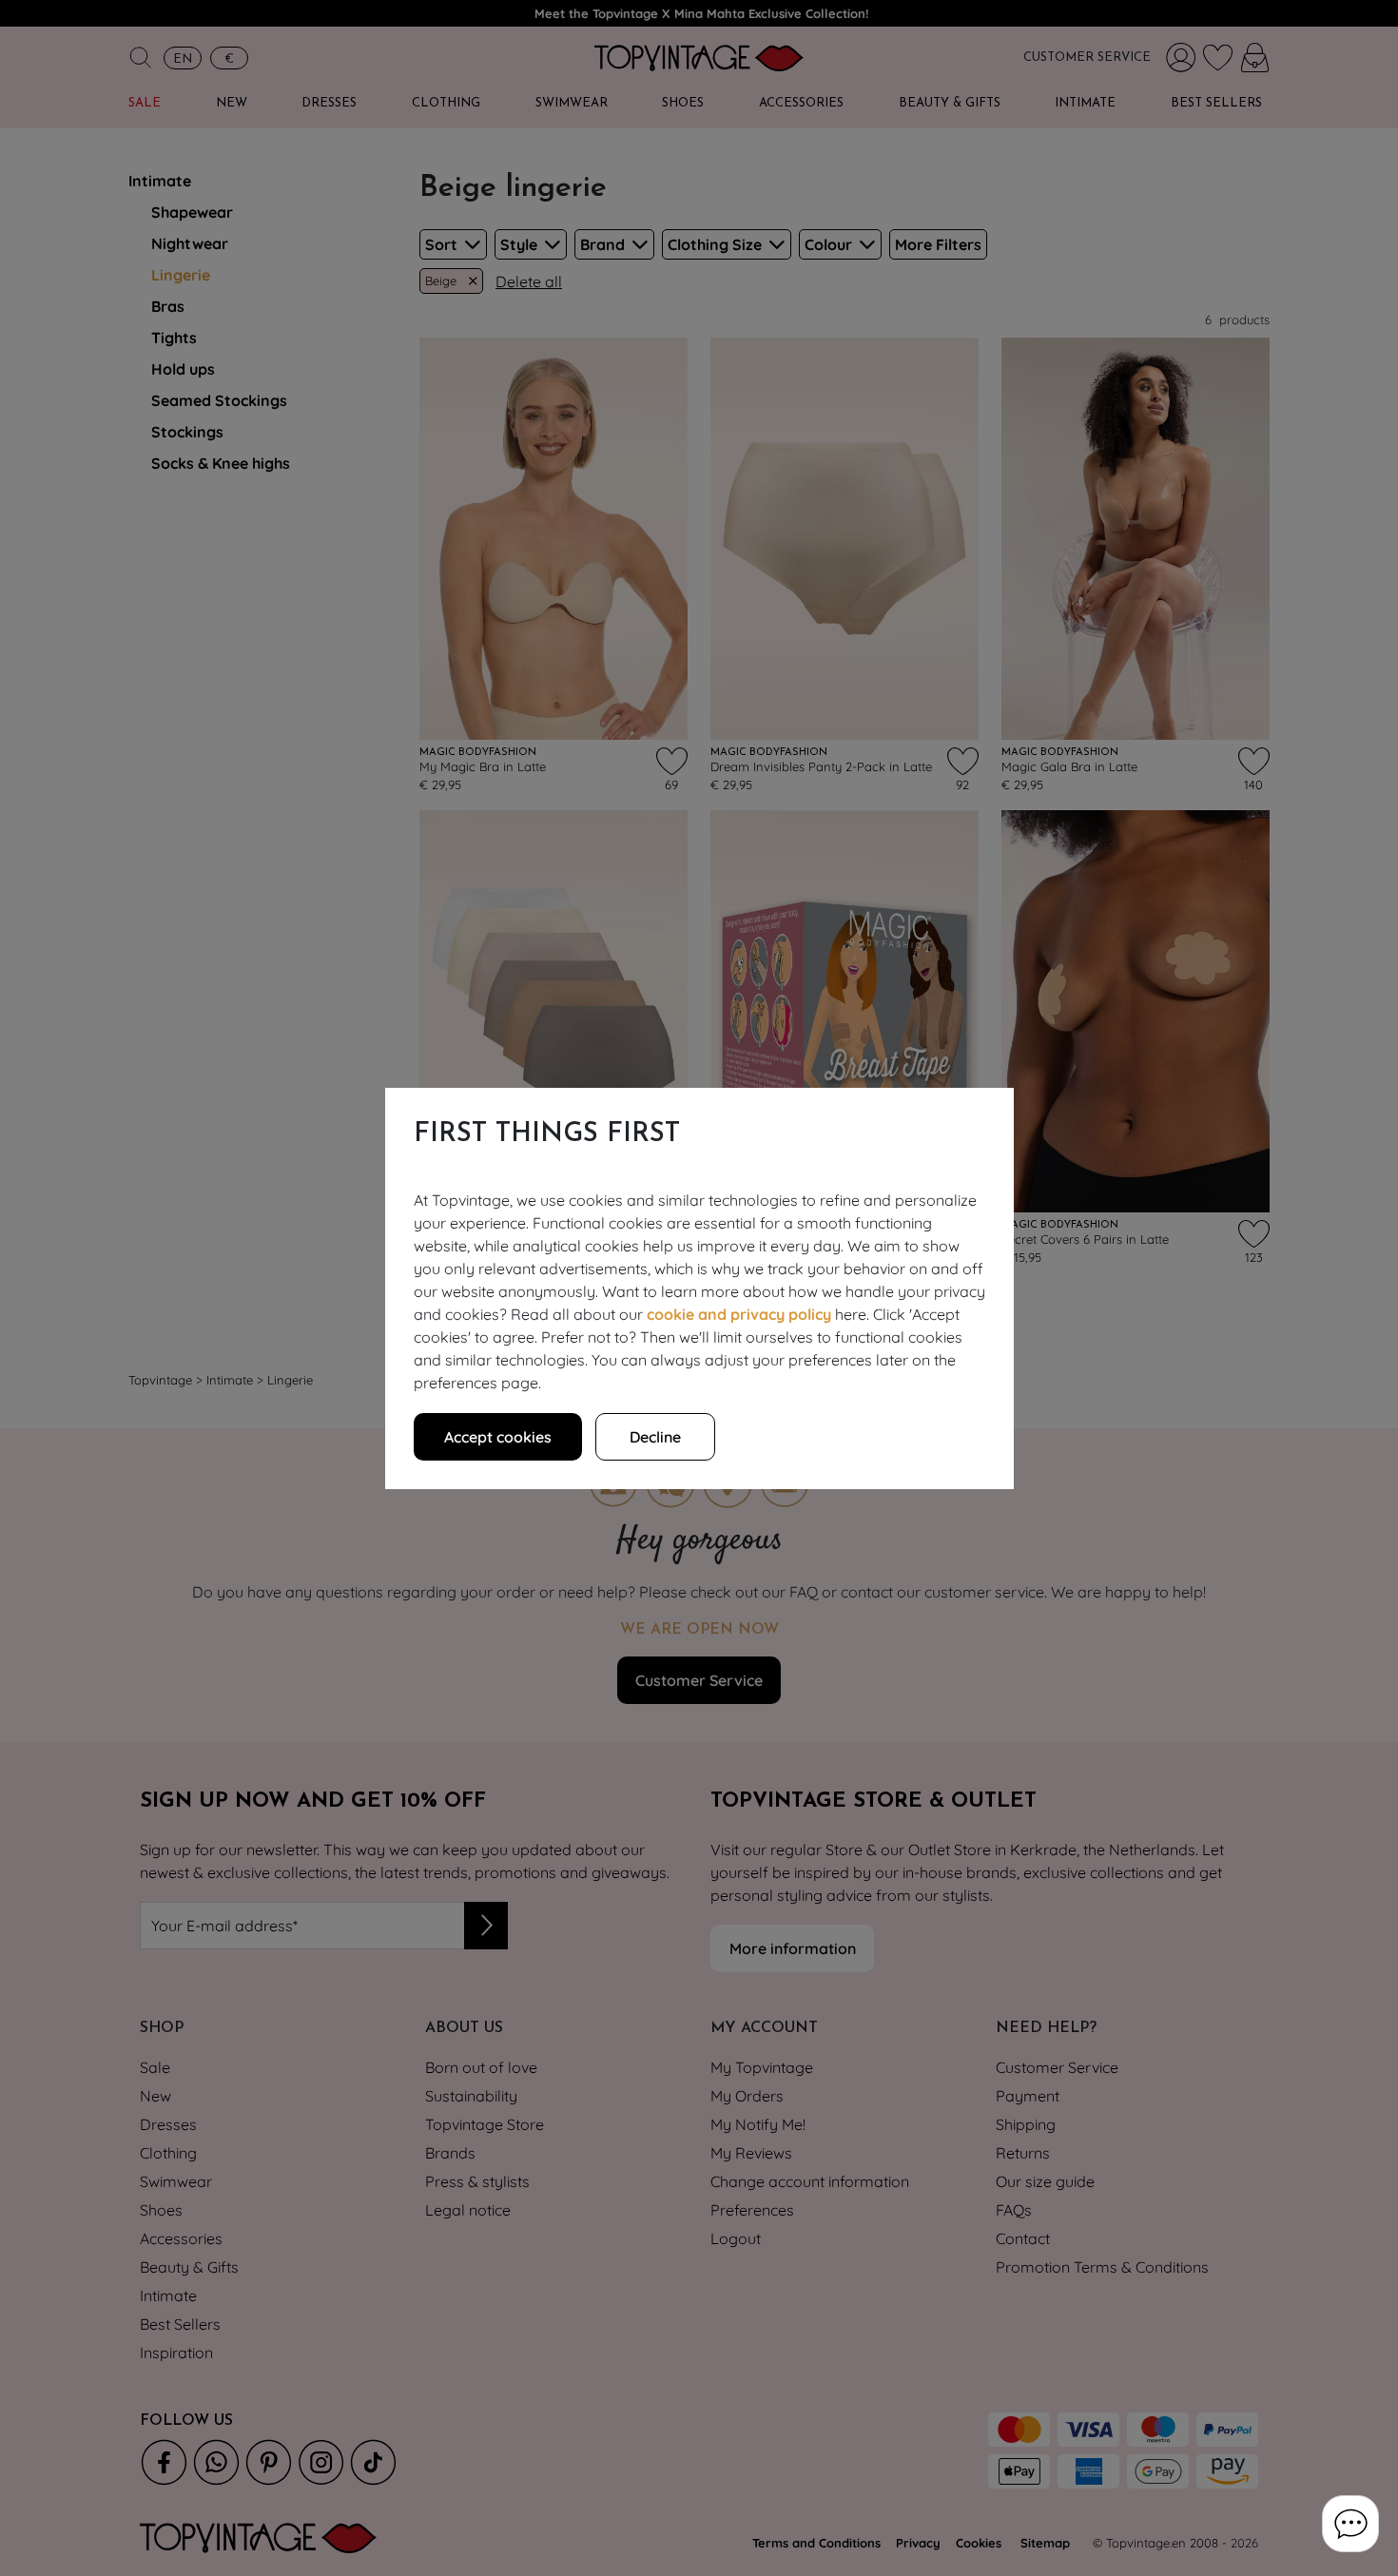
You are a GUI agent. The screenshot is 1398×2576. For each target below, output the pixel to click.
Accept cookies (498, 1437)
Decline (655, 1437)
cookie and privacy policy (739, 1314)
